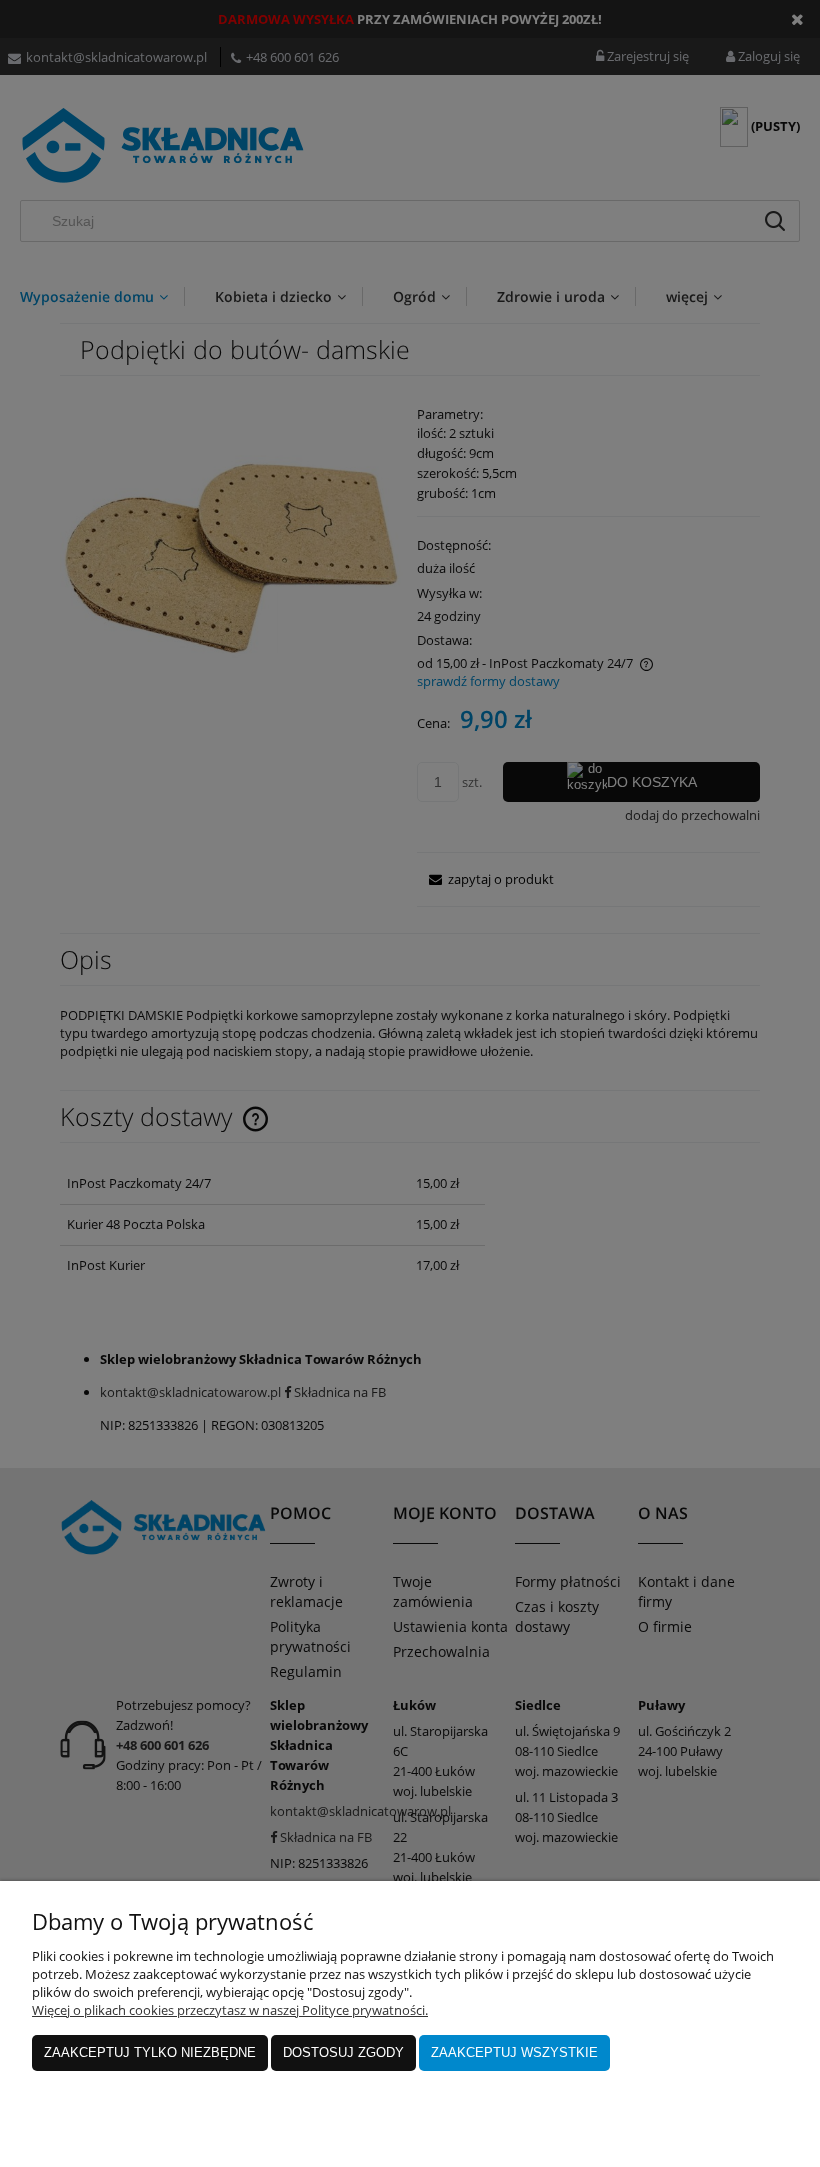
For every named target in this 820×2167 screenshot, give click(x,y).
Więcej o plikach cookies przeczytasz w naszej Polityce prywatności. (230, 2010)
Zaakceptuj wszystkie (514, 2052)
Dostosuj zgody (343, 2052)
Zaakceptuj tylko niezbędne (150, 2052)
